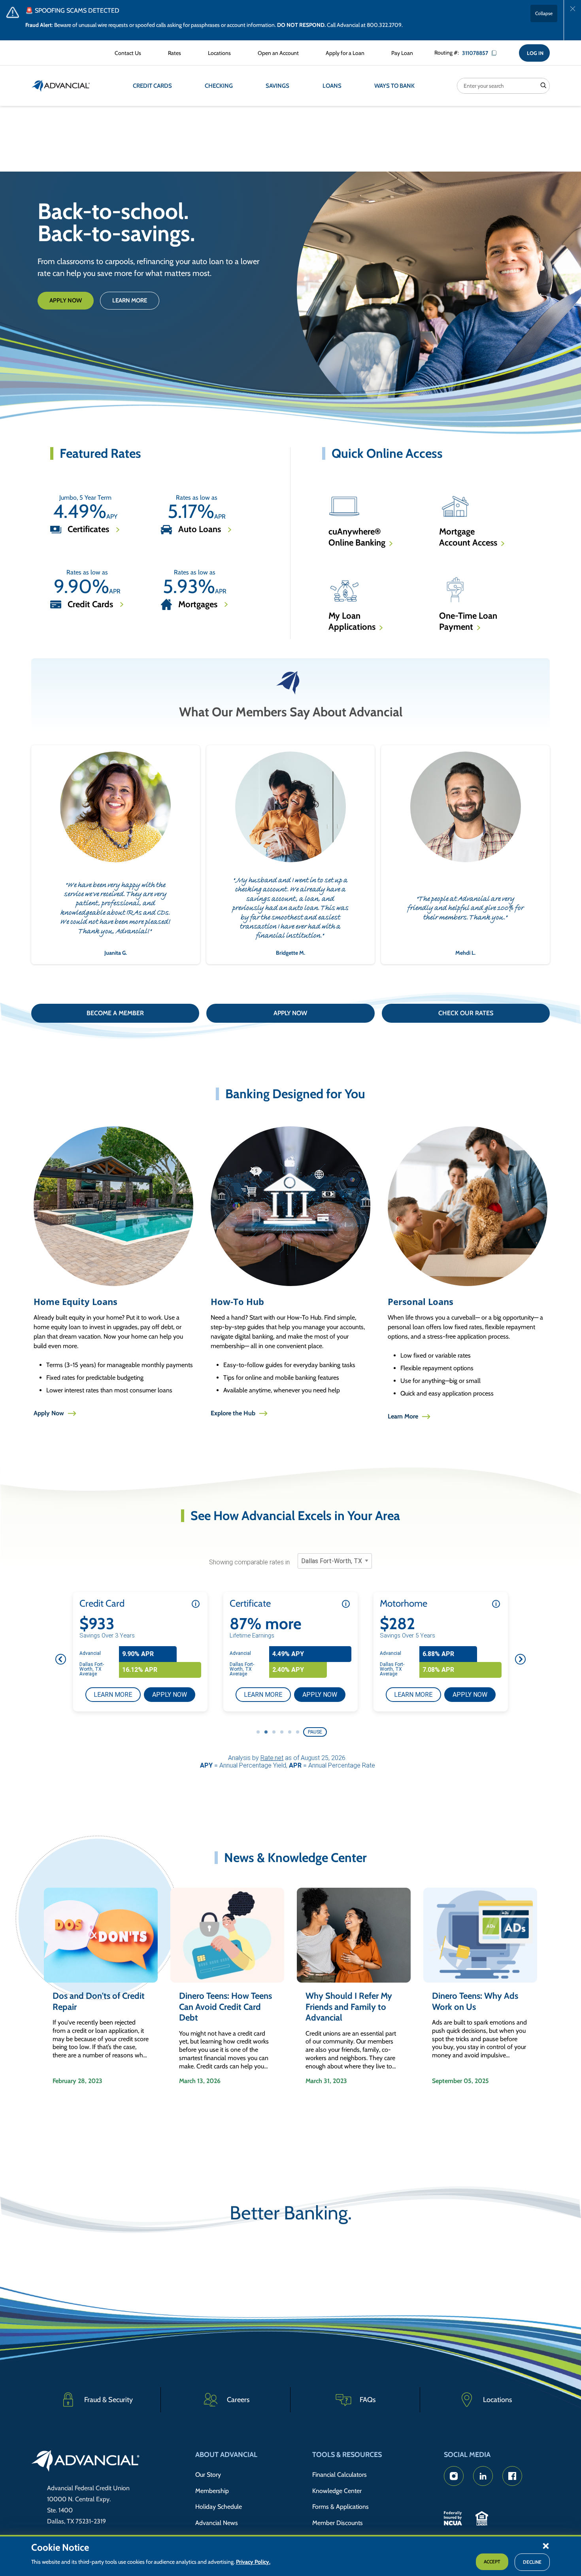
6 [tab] (298, 1732)
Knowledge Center (337, 2491)
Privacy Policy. (253, 2562)
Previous (61, 1659)
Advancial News (217, 2523)
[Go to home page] (86, 2462)
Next (520, 1659)
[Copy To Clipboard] (497, 53)
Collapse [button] (544, 13)
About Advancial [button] (226, 2455)
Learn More (130, 300)
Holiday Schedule (219, 2507)
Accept (492, 2562)
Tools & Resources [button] (347, 2455)
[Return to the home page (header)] (61, 86)
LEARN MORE (117, 1694)
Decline (532, 2562)
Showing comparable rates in (249, 1562)
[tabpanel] (140, 1652)
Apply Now (66, 300)
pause (315, 1732)
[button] (546, 2546)
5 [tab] (290, 1732)
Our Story (208, 2475)
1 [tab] (258, 1732)
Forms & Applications (340, 2507)
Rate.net (272, 1758)
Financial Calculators (340, 2475)
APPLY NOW (174, 1694)
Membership (212, 2491)
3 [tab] (274, 1732)
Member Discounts (338, 2523)
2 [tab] (266, 1732)
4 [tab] (282, 1732)
